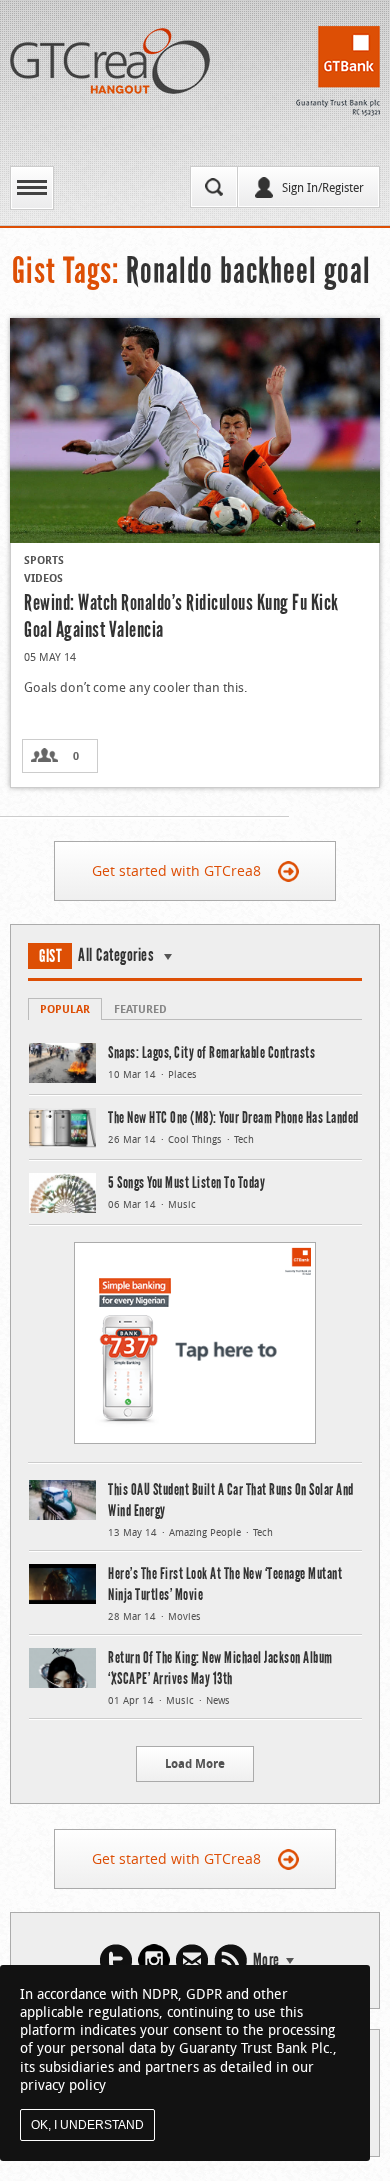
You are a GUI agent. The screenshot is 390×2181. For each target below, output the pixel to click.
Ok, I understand (87, 2125)
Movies (184, 1616)
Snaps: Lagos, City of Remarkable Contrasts (211, 1052)
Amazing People (205, 1532)
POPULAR (65, 1008)
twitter (116, 1960)
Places (182, 1074)
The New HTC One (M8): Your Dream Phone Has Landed (233, 1117)
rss (230, 1960)
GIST (50, 956)
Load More (195, 1763)
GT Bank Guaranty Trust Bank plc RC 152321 (338, 71)
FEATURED (140, 1008)
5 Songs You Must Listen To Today (186, 1182)
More (266, 1960)
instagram (154, 1960)
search (214, 187)
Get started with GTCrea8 (176, 870)
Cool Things (195, 1139)
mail (192, 1960)
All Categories (116, 955)
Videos (43, 577)
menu (32, 188)
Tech (244, 1139)
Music (182, 1204)
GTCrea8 (110, 61)
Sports (44, 559)
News (218, 1700)
